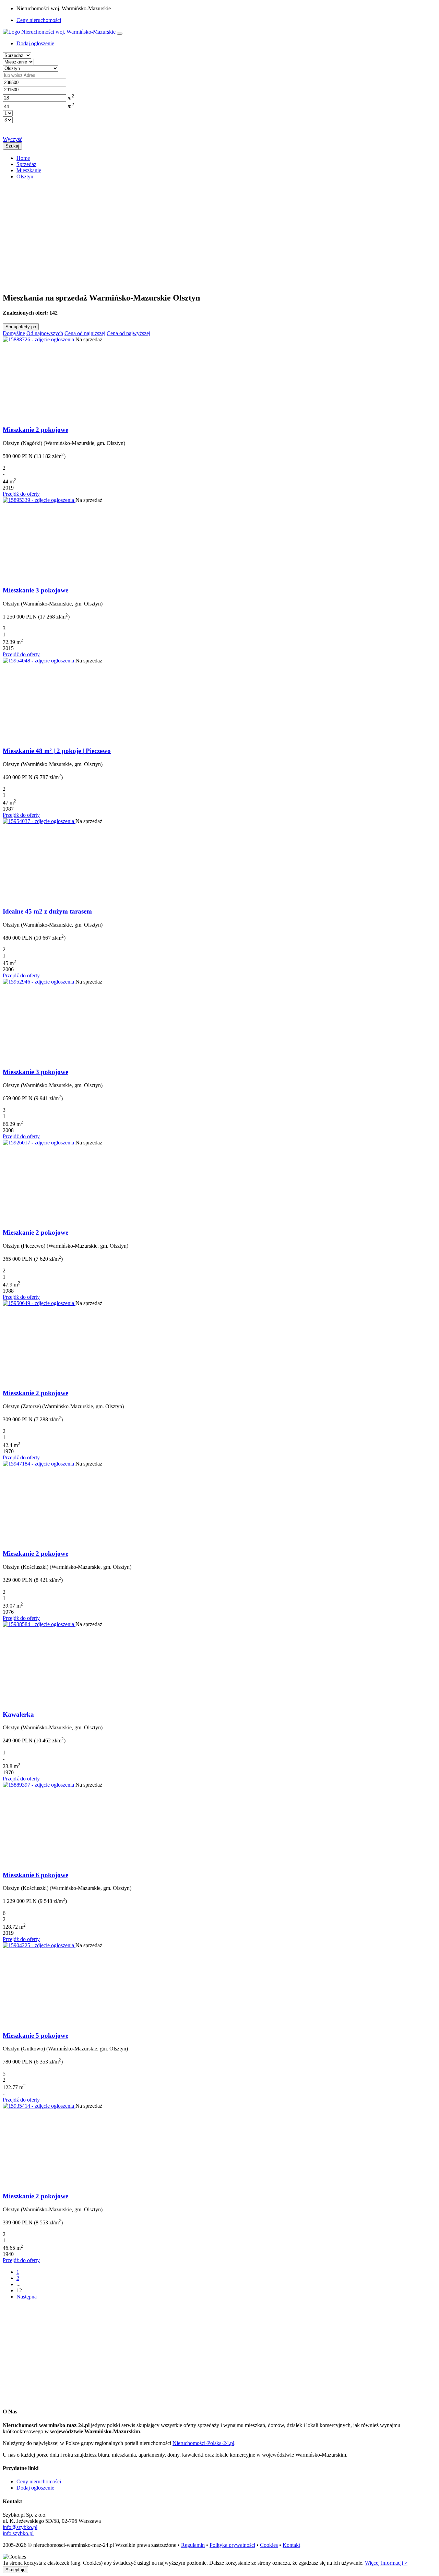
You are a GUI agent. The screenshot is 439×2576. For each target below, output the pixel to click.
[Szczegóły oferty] (39, 339)
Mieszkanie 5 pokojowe (35, 2036)
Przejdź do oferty (21, 494)
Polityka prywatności (232, 2545)
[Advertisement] (209, 233)
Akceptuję (15, 2570)
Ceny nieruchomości (39, 20)
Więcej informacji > (386, 2563)
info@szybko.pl (20, 2527)
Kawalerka (18, 1714)
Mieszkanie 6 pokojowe (35, 1875)
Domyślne (14, 333)
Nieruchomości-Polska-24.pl (203, 2443)
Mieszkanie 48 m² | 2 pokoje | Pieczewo (57, 751)
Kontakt (291, 2545)
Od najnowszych (45, 333)
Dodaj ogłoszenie (35, 2488)
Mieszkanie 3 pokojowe (35, 590)
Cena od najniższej (85, 333)
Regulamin (193, 2545)
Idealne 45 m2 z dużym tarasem (47, 911)
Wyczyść (13, 139)
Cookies (269, 2545)
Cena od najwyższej (128, 333)
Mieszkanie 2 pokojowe (35, 430)
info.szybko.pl (18, 2533)
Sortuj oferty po (21, 327)
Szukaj (12, 146)
